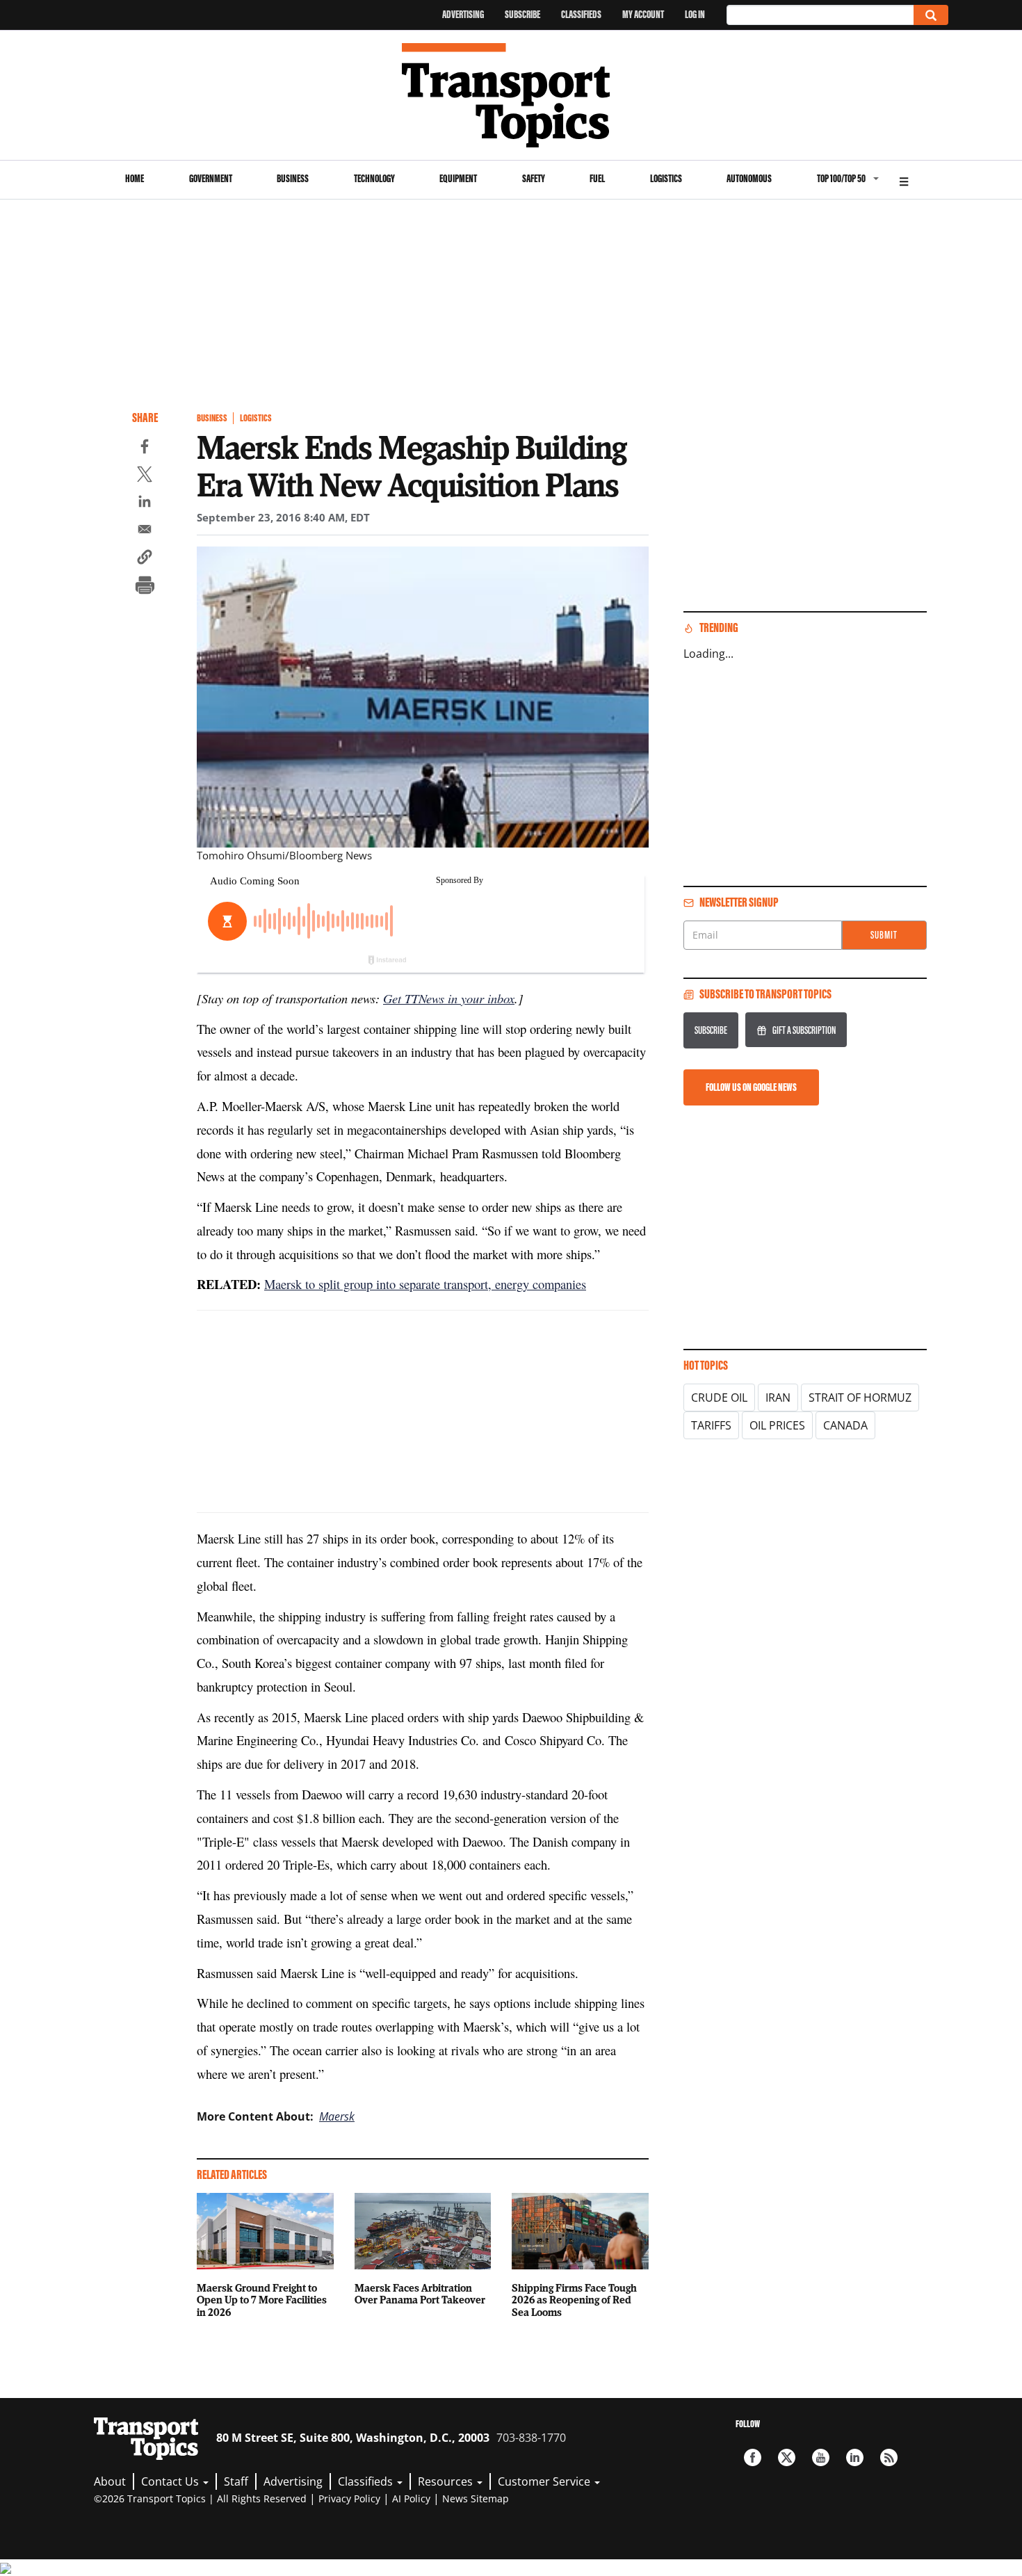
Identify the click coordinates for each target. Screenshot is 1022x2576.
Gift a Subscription (804, 1030)
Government (211, 178)
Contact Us (171, 2481)
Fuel (597, 178)
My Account (643, 14)
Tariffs (711, 1425)
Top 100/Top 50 (841, 178)
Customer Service (545, 2481)
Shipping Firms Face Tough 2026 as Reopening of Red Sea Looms (574, 2300)
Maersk (337, 2116)
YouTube (821, 2457)
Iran (778, 1398)
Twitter (787, 2457)
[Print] (145, 587)
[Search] (931, 15)
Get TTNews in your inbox (449, 998)
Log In (695, 14)
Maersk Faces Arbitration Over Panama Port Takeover (420, 2294)
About (110, 2481)
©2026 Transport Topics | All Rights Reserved (200, 2498)
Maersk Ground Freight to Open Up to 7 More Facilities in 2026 (262, 2300)
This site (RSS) (889, 2457)
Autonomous (749, 178)
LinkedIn (855, 2457)
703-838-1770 (531, 2438)
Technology (374, 178)
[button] (145, 559)
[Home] (511, 95)
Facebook (753, 2457)
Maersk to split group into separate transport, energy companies (425, 1284)
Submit (884, 935)
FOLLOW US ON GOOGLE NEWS (751, 1087)
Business (293, 178)
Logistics (666, 178)
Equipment (458, 178)
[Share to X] (145, 476)
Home (135, 178)
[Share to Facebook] (145, 448)
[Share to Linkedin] (145, 503)
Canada (845, 1425)
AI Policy (411, 2498)
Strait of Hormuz (860, 1398)
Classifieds (581, 14)
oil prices (777, 1425)
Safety (534, 178)
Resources (447, 2481)
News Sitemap (476, 2498)
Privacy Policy (349, 2498)
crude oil (719, 1398)
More (904, 180)
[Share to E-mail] (145, 531)
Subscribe (522, 14)
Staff (236, 2481)
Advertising (463, 14)
